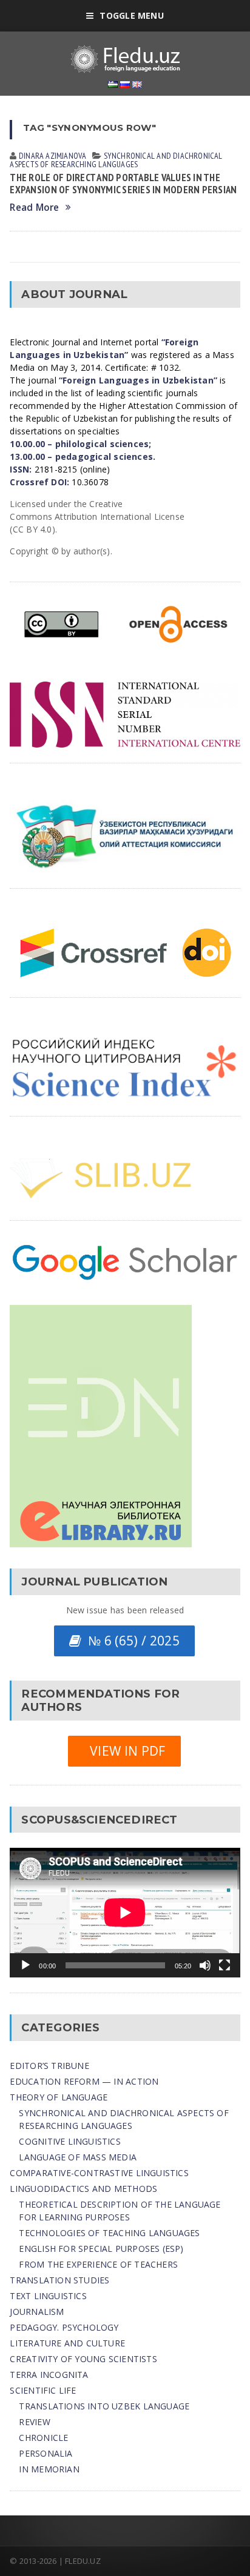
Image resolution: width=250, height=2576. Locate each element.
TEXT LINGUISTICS (48, 2296)
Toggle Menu (131, 15)
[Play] (25, 1965)
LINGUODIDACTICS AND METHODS (83, 2189)
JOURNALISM (37, 2312)
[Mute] (205, 1965)
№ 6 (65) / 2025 (130, 1641)
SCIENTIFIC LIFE (43, 2390)
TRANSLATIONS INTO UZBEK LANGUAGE (104, 2406)
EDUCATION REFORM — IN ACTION (84, 2081)
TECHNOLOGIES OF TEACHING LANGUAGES (109, 2233)
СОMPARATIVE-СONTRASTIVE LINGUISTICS (99, 2173)
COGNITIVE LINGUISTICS (69, 2141)
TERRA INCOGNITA (49, 2375)
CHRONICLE (43, 2438)
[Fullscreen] (225, 1965)
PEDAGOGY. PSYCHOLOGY (64, 2327)
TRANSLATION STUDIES (59, 2280)
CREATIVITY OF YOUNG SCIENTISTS (83, 2359)
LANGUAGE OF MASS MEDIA (78, 2157)
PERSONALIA (46, 2453)
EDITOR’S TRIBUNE (49, 2066)
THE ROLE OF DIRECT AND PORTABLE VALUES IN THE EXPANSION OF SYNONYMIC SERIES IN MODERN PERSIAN (123, 184)
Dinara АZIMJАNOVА (53, 156)
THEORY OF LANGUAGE (59, 2097)
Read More (34, 207)
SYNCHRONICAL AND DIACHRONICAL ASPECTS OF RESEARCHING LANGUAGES (116, 160)
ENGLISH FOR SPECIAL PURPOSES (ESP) (101, 2249)
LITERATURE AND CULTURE (67, 2343)
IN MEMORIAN (49, 2469)
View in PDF (124, 1751)
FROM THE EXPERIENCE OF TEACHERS (98, 2264)
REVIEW (34, 2422)
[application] (125, 1912)
